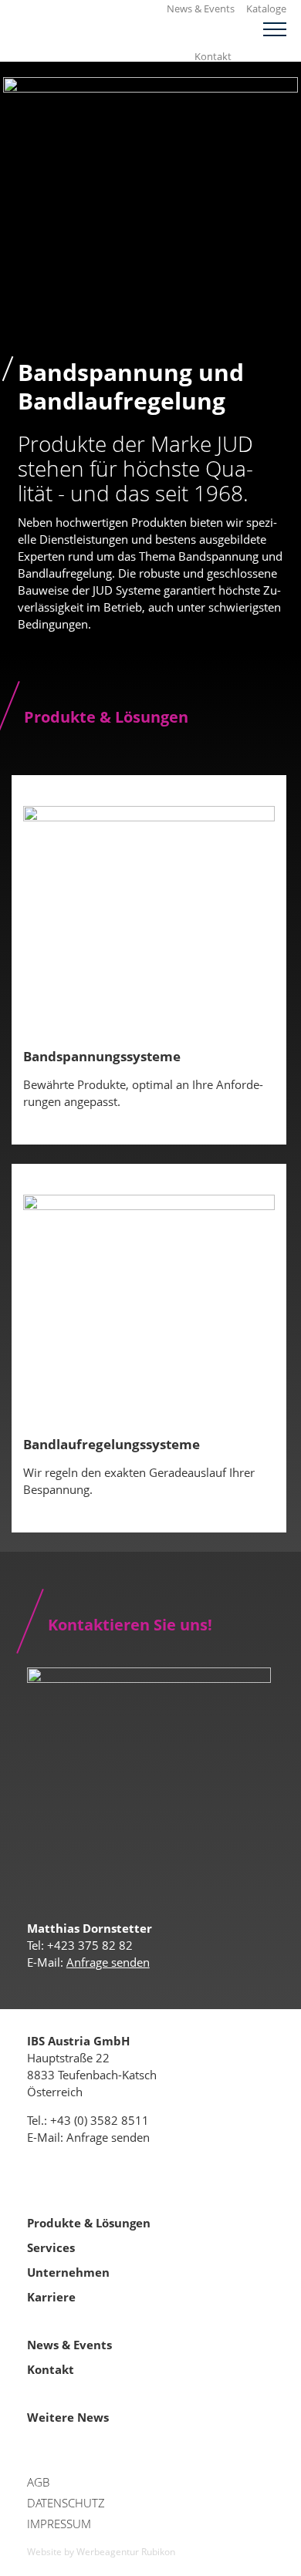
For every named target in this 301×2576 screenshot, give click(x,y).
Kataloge (266, 8)
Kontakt (213, 56)
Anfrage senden (108, 1962)
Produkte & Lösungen (89, 2223)
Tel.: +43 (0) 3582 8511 (88, 2120)
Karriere (51, 2297)
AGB (38, 2482)
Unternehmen (68, 2272)
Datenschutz (66, 2503)
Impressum (59, 2524)
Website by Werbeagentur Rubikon (101, 2552)
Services (51, 2247)
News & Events (201, 8)
